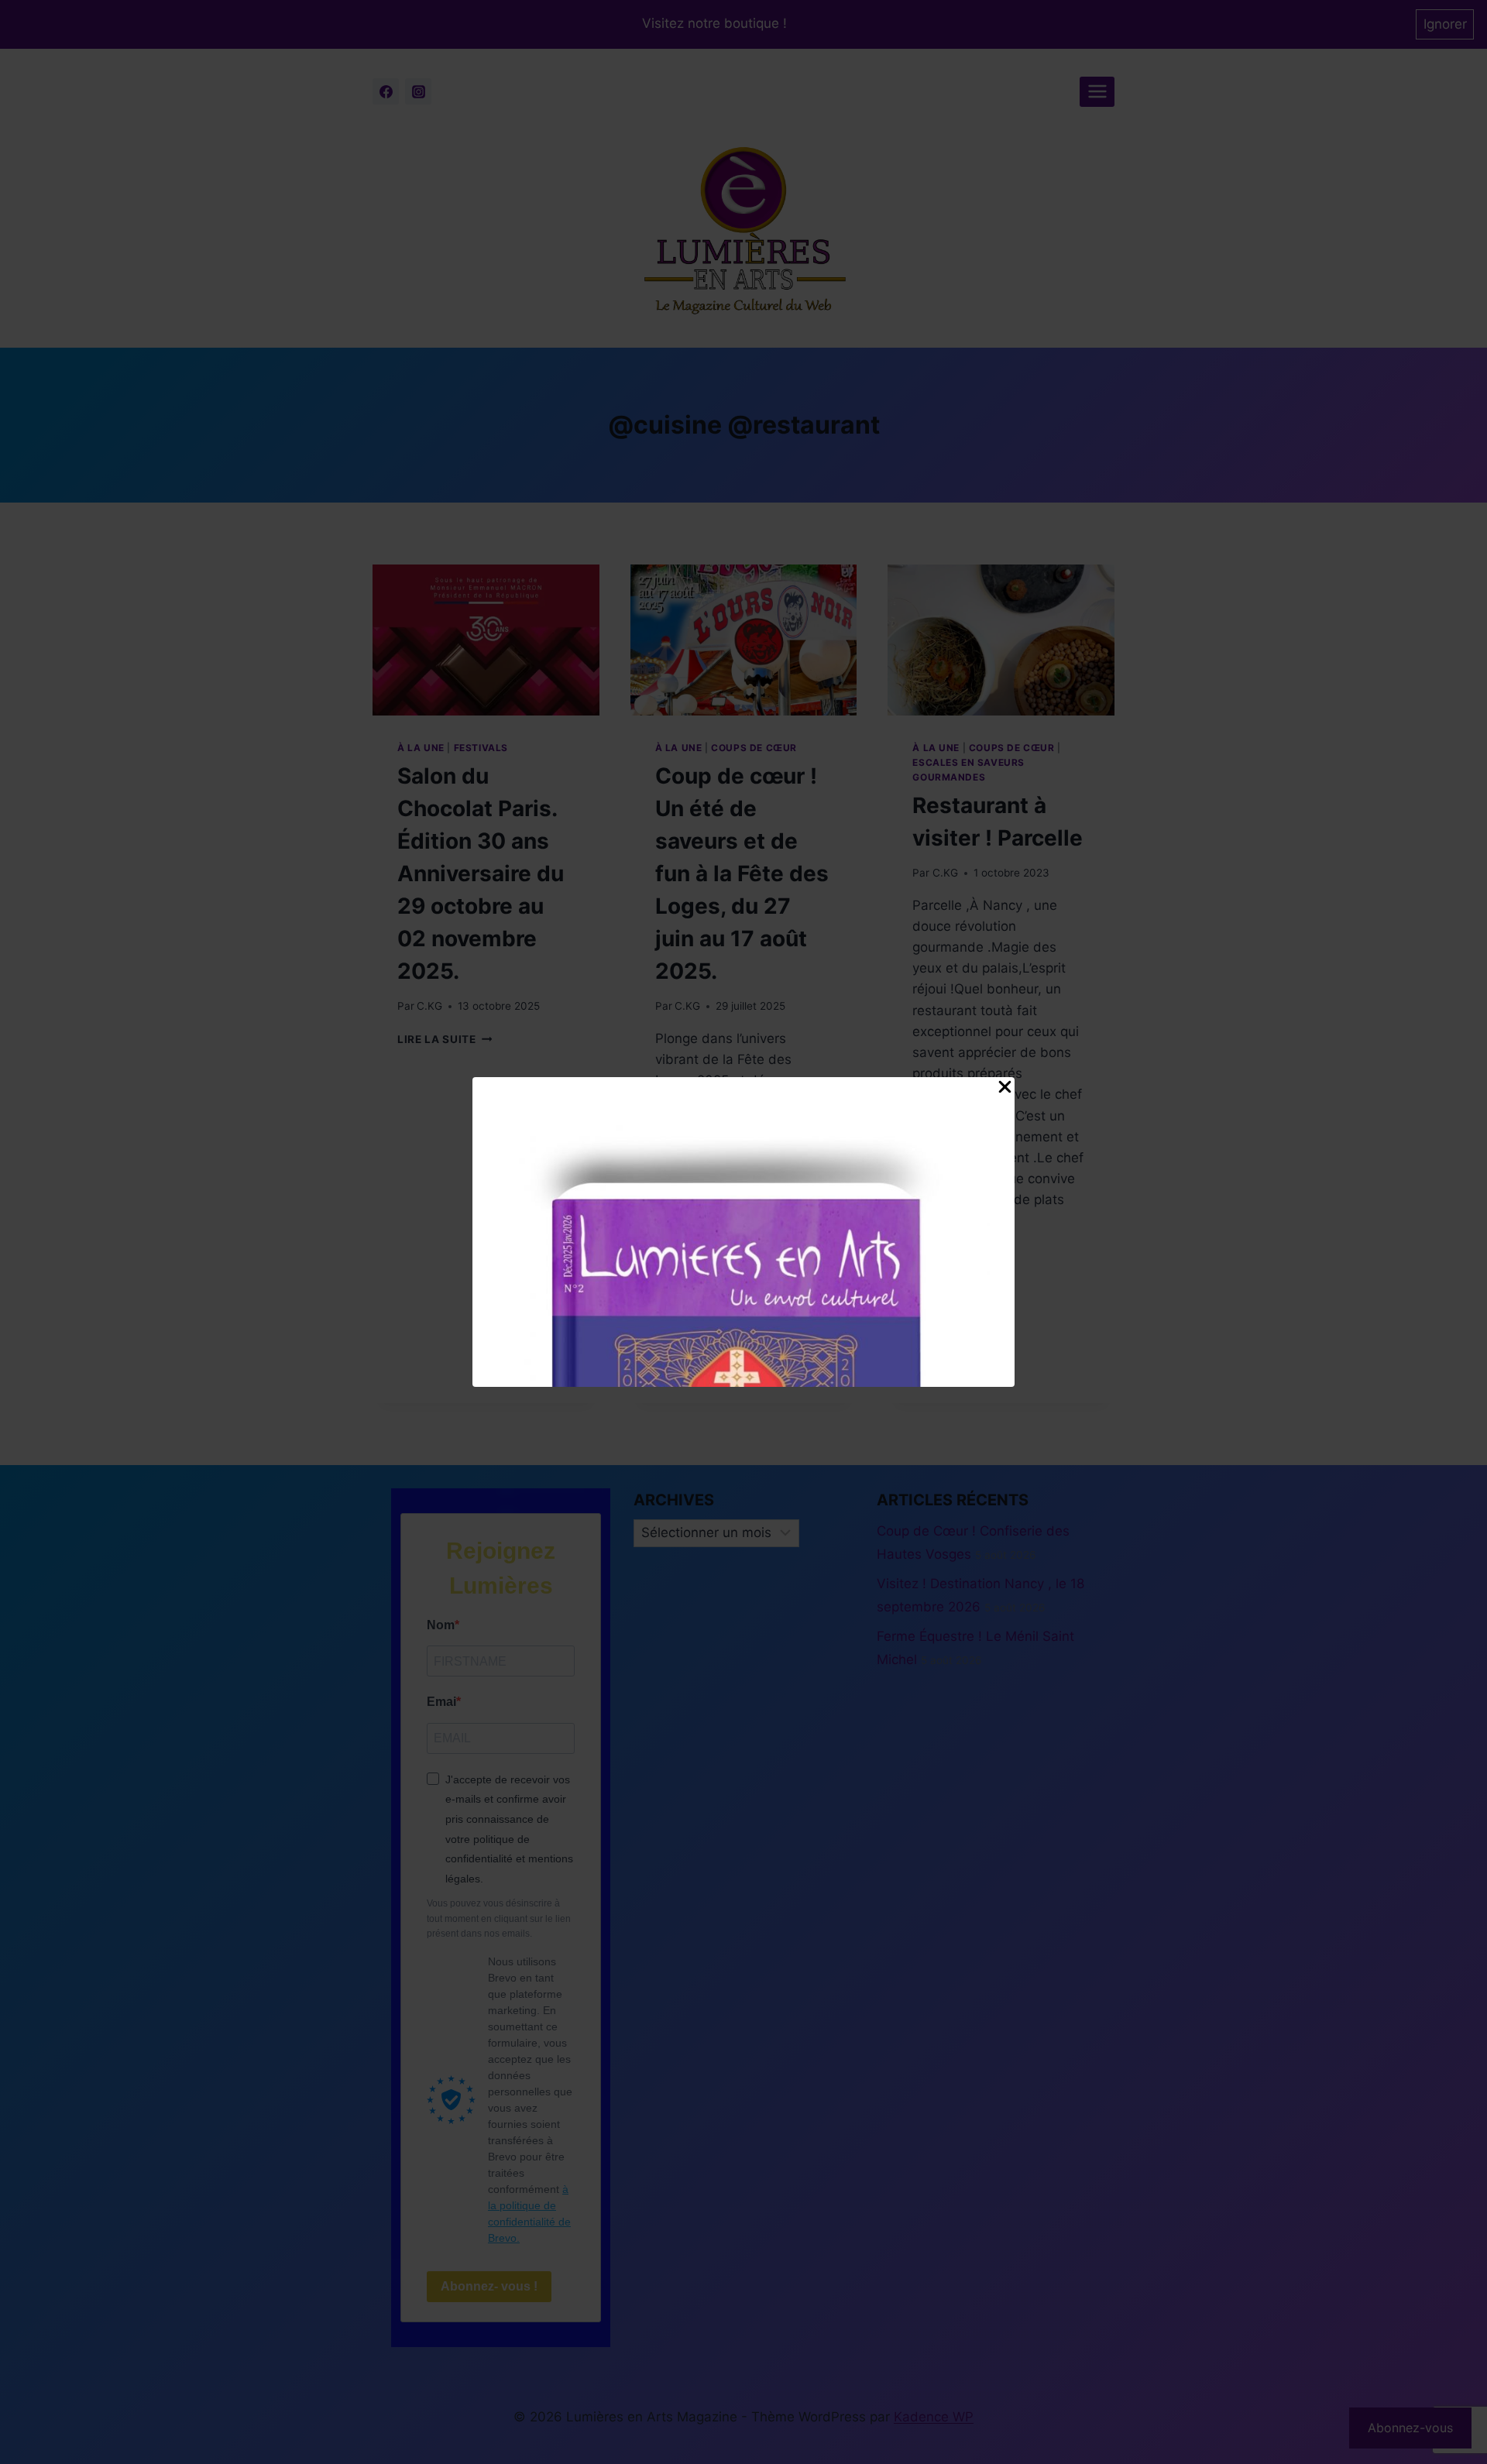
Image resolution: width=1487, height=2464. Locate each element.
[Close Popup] (1005, 1090)
